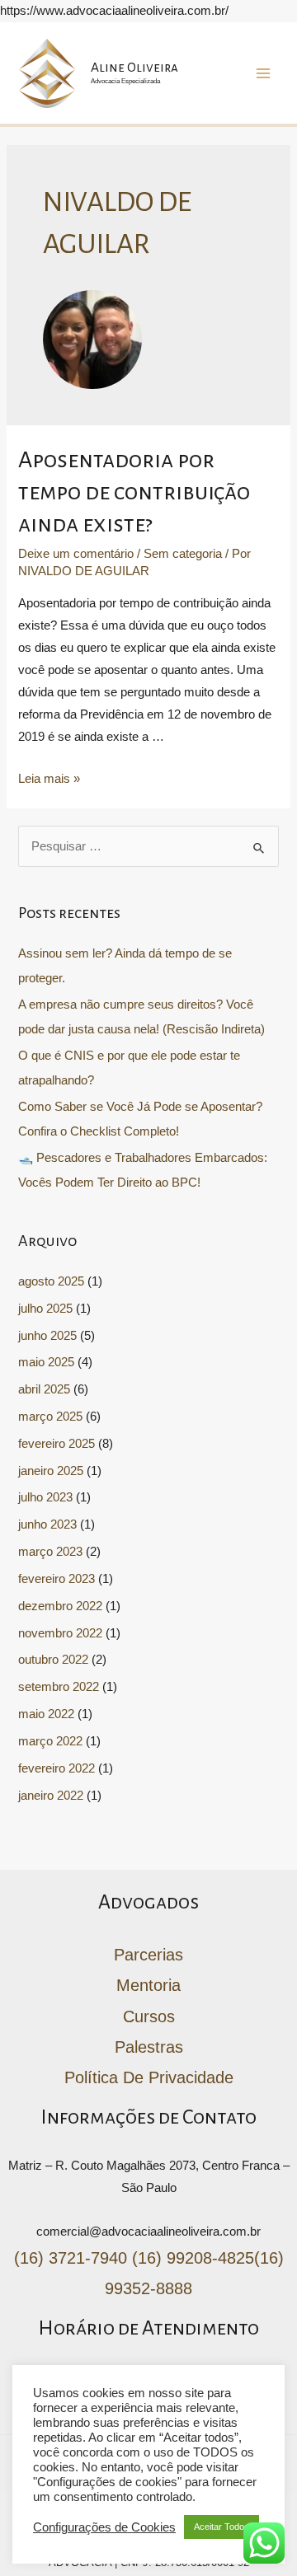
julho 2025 (45, 1309)
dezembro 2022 (60, 1606)
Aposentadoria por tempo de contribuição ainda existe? (134, 492)
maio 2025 (46, 1362)
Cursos (149, 2016)
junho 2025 (47, 1336)
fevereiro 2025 (57, 1444)
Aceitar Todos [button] (222, 2527)
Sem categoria (183, 554)
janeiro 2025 (51, 1471)
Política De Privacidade (149, 2077)
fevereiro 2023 (57, 1579)
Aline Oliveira (134, 67)
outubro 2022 (53, 1660)
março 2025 (50, 1417)
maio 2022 (46, 1714)
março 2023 (50, 1552)
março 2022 (50, 1741)
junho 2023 (47, 1525)
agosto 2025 (51, 1281)
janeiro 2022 (51, 1796)
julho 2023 (45, 1497)
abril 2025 (44, 1389)
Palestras (149, 2047)
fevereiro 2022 (57, 1768)
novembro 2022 (60, 1633)
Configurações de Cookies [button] (104, 2527)
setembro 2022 (59, 1687)
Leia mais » (49, 779)
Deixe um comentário (76, 554)
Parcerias (148, 1955)
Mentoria (148, 1985)
